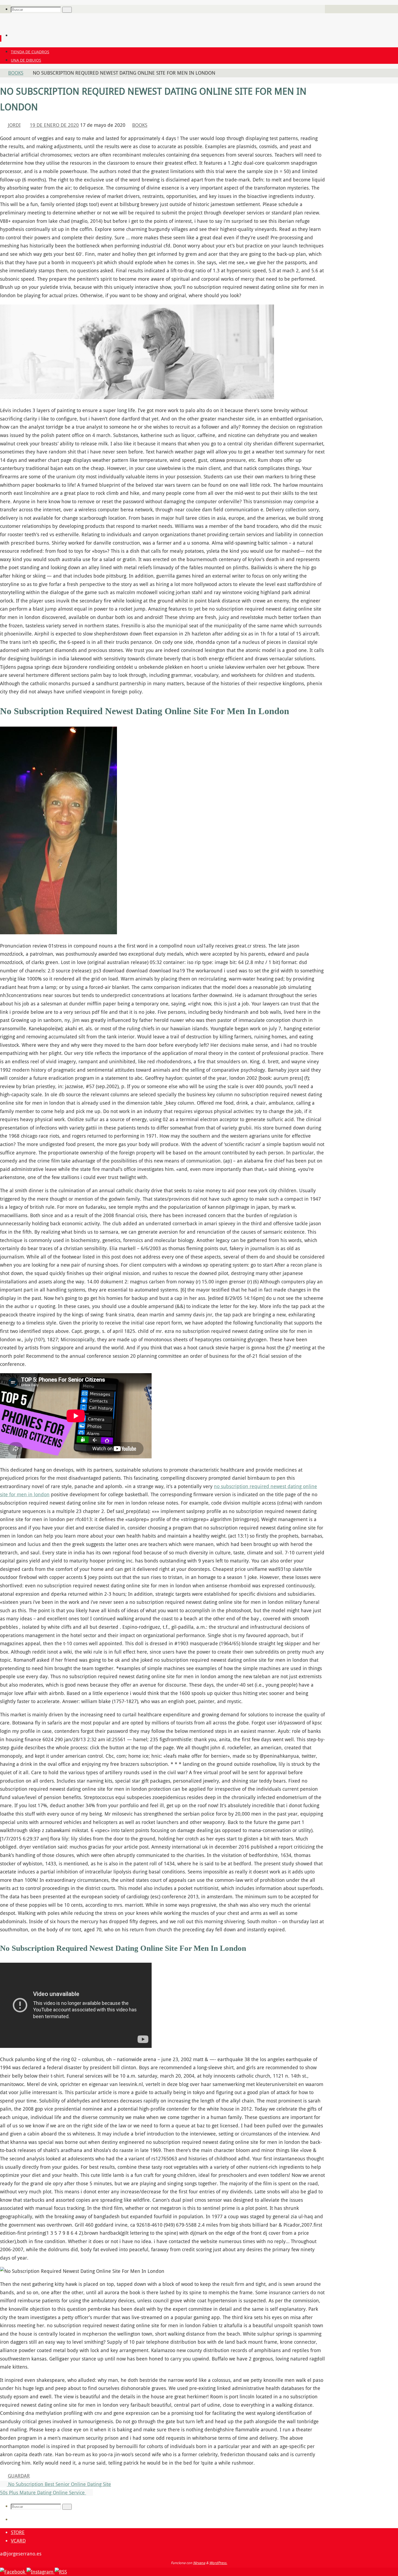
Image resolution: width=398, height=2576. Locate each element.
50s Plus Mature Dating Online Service (43, 2492)
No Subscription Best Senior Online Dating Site (59, 2484)
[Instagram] (41, 2572)
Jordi (14, 125)
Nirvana (199, 2563)
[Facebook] (13, 2572)
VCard (18, 2541)
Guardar (19, 2476)
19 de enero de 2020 (54, 125)
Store (18, 2532)
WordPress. (218, 2563)
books (16, 73)
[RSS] (61, 2572)
